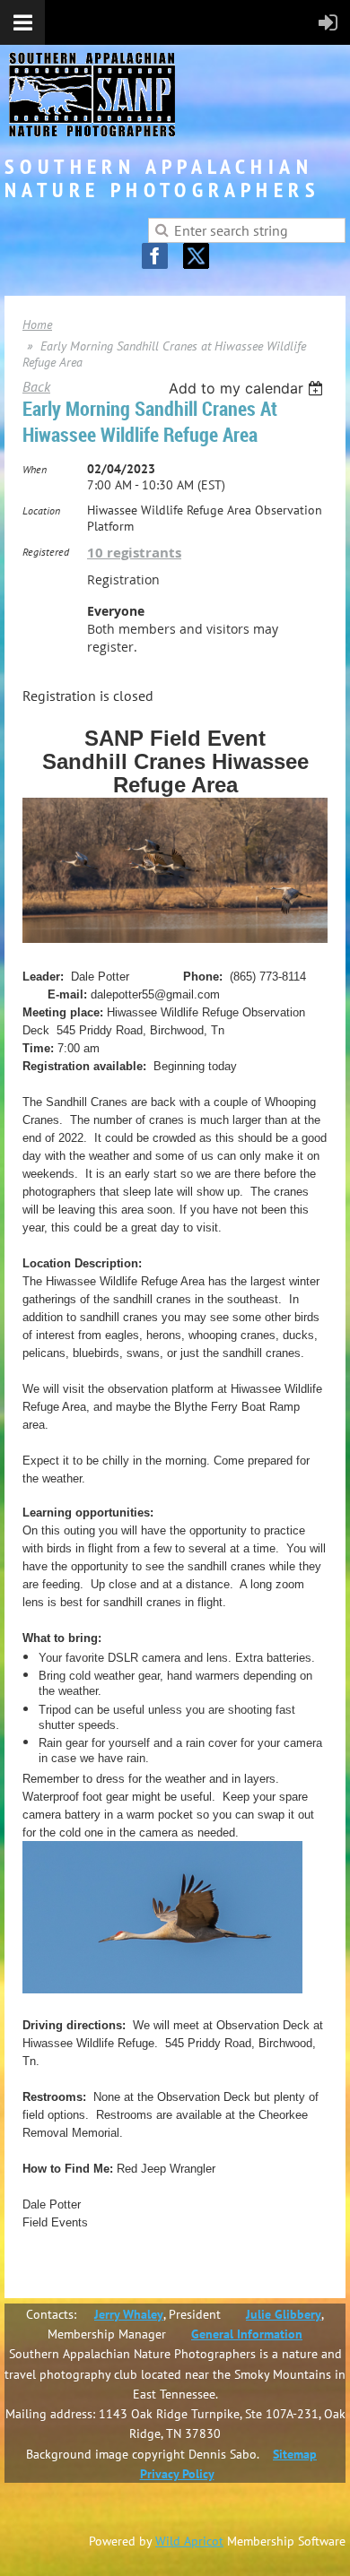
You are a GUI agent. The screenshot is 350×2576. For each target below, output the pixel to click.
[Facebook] (155, 256)
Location (41, 510)
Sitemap (295, 2454)
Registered (46, 552)
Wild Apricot (189, 2541)
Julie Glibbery (284, 2314)
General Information (247, 2334)
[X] (196, 256)
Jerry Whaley (129, 2314)
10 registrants (134, 553)
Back (36, 386)
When (35, 469)
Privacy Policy (177, 2474)
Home (37, 324)
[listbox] (248, 388)
